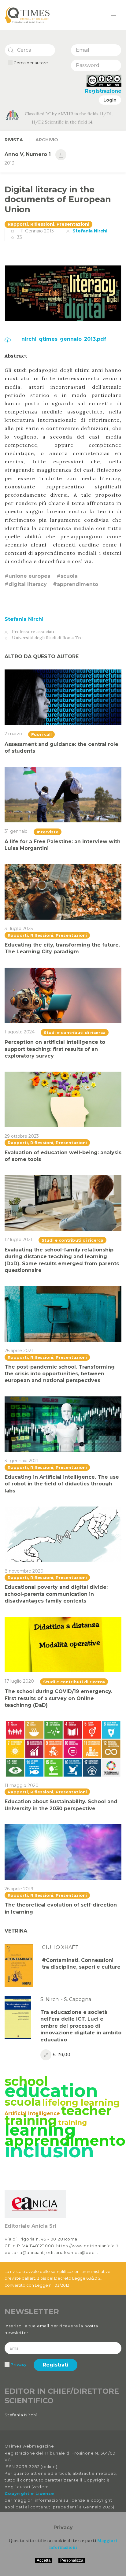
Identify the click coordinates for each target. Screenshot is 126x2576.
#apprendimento (76, 584)
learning (40, 2130)
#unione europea (28, 576)
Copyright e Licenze (29, 2493)
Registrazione (103, 91)
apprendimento (65, 2140)
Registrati (56, 2365)
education (51, 2091)
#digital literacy (26, 584)
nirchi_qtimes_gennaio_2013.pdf (63, 339)
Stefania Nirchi (90, 231)
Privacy (19, 2364)
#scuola (67, 576)
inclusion (49, 2151)
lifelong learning (81, 2102)
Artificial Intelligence (32, 2113)
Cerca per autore (30, 63)
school (26, 2081)
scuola (23, 2102)
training (72, 2122)
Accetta (44, 2560)
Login (110, 100)
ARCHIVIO (47, 140)
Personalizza (72, 2560)
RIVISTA (14, 140)
